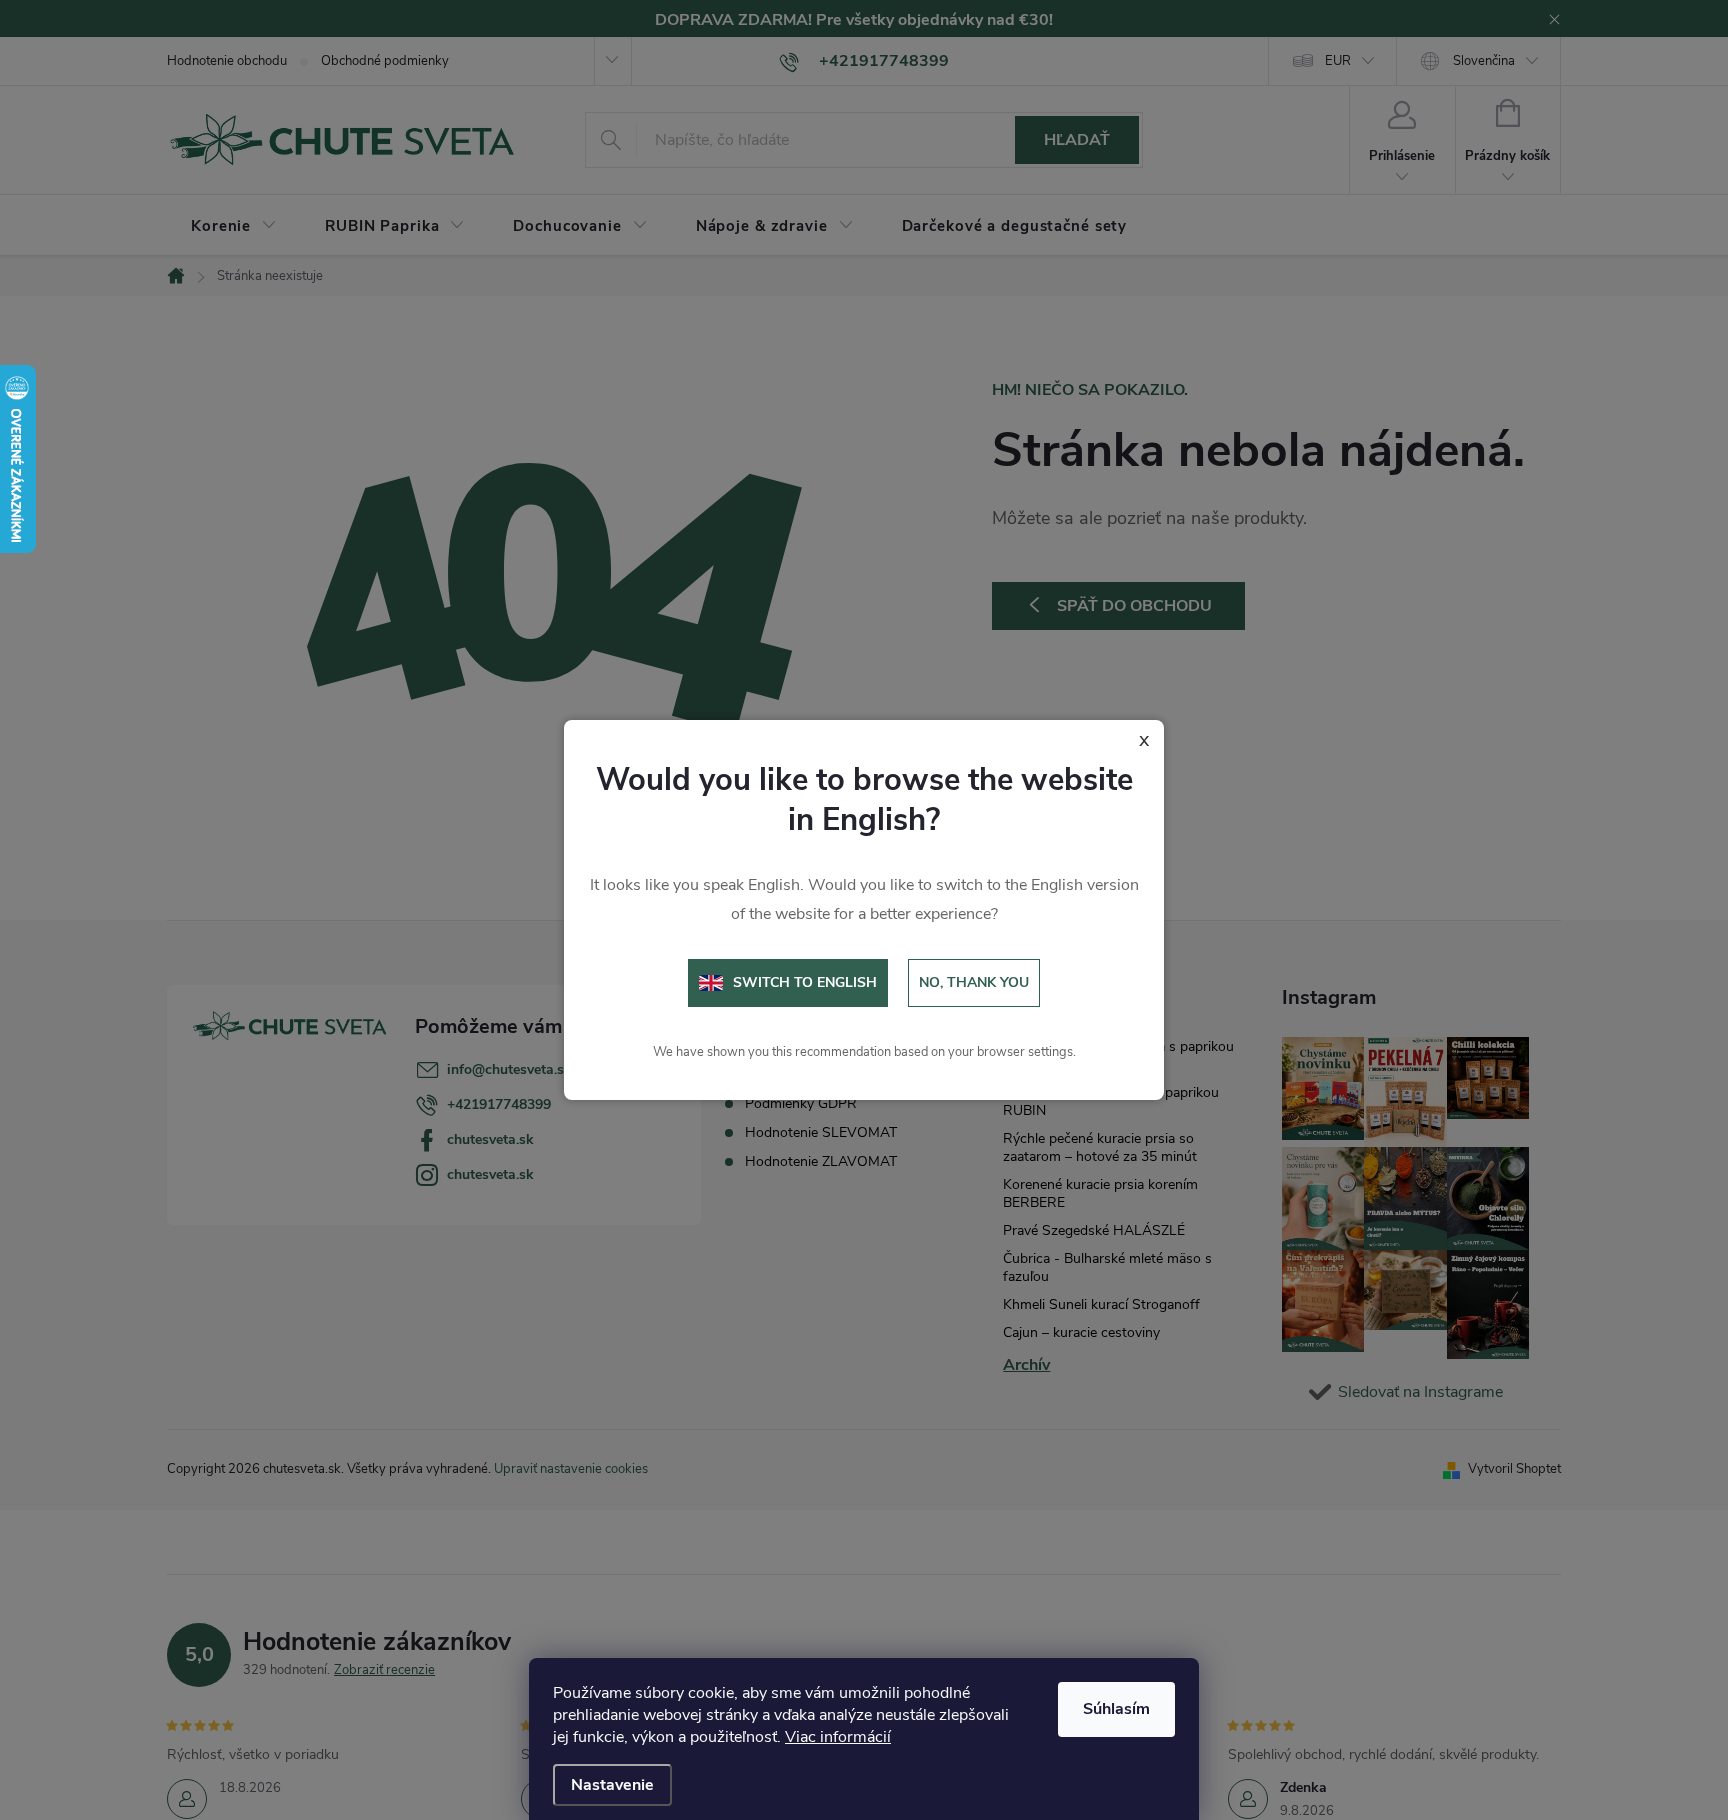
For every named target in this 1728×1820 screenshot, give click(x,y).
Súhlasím (1116, 1709)
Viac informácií (838, 1737)
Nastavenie (612, 1785)
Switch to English (805, 982)
